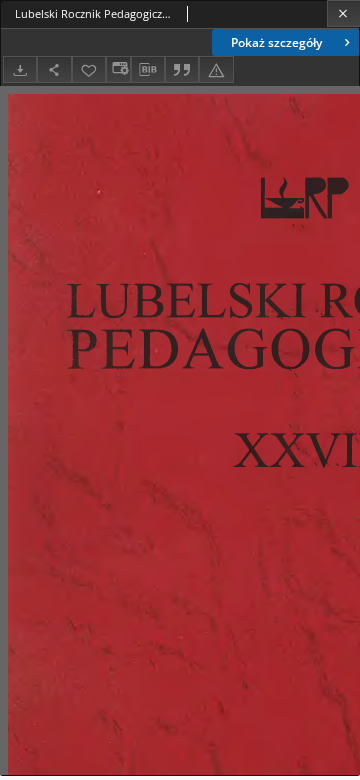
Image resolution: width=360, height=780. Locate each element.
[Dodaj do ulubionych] (89, 69)
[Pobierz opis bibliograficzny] (148, 70)
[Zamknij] (343, 13)
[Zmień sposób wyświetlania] (118, 69)
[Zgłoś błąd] (216, 69)
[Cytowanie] (182, 69)
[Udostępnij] (54, 69)
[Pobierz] (20, 69)
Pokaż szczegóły (276, 42)
